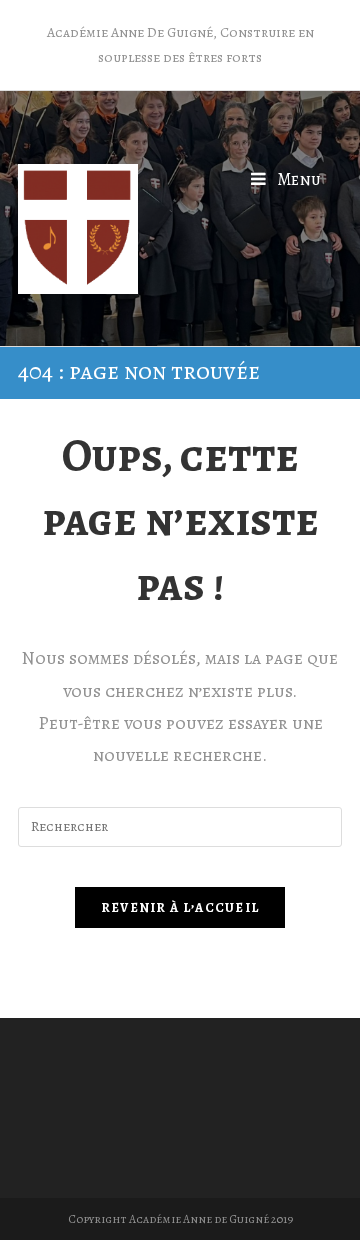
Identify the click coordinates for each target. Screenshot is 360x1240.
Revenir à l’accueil (180, 907)
